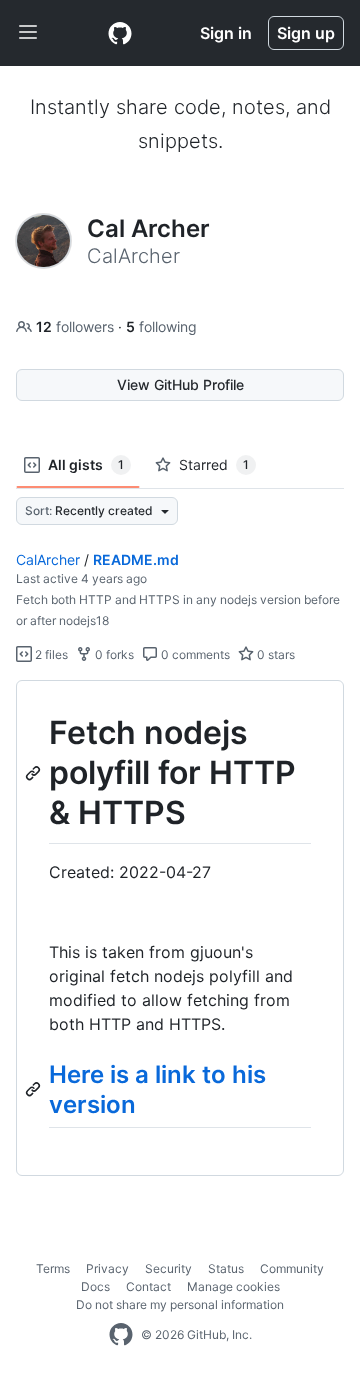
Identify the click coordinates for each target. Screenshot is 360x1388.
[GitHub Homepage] (121, 1335)
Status (226, 1268)
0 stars (274, 654)
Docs (95, 1286)
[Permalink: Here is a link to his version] (35, 1089)
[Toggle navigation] (28, 33)
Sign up (306, 33)
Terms (53, 1268)
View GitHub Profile (180, 384)
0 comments (194, 654)
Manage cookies (233, 1286)
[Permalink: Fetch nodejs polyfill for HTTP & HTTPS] (35, 773)
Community (292, 1268)
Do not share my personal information (180, 1304)
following (161, 326)
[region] (180, 928)
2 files (50, 654)
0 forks (113, 654)
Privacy (107, 1268)
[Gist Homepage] (120, 33)
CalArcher (48, 559)
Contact (148, 1286)
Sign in (226, 33)
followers (77, 326)
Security (168, 1268)
